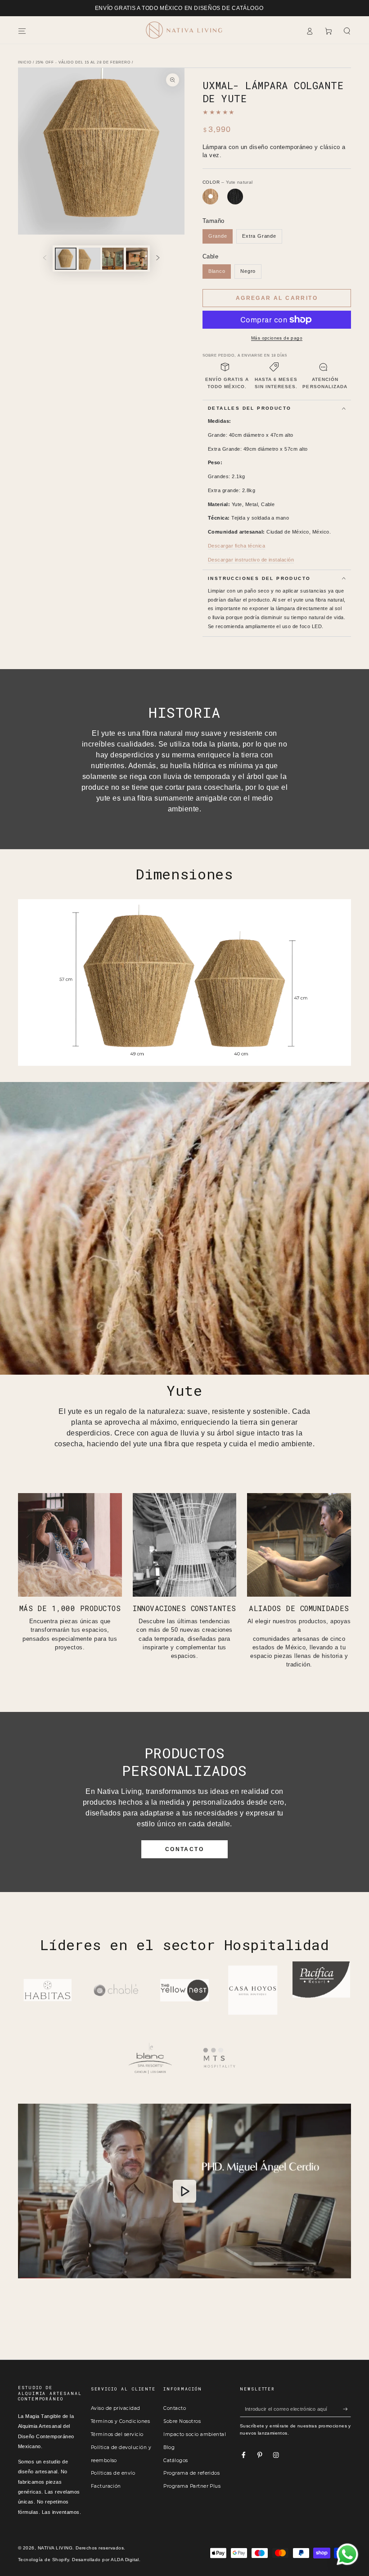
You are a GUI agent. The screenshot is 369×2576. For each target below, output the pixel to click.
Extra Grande (259, 236)
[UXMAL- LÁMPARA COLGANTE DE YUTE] (210, 197)
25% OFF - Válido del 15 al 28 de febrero (83, 62)
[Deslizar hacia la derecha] (158, 259)
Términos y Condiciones (121, 2421)
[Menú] (22, 31)
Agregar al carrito (277, 298)
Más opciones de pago (277, 338)
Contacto (175, 2408)
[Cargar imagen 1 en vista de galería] (66, 259)
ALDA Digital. (126, 2560)
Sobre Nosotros (182, 2421)
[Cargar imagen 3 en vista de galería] (113, 259)
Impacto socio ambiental (195, 2434)
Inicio (25, 62)
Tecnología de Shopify (43, 2560)
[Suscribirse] (347, 2409)
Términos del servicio (117, 2434)
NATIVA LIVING (55, 2548)
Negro (248, 271)
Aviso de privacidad (116, 2408)
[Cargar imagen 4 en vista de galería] (137, 259)
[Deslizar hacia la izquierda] (45, 259)
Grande (218, 236)
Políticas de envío (113, 2473)
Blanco (217, 271)
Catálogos (175, 2461)
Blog (169, 2447)
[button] (347, 31)
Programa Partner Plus (192, 2486)
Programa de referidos (191, 2473)
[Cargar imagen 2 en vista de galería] (90, 259)
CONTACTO (184, 1849)
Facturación (106, 2486)
